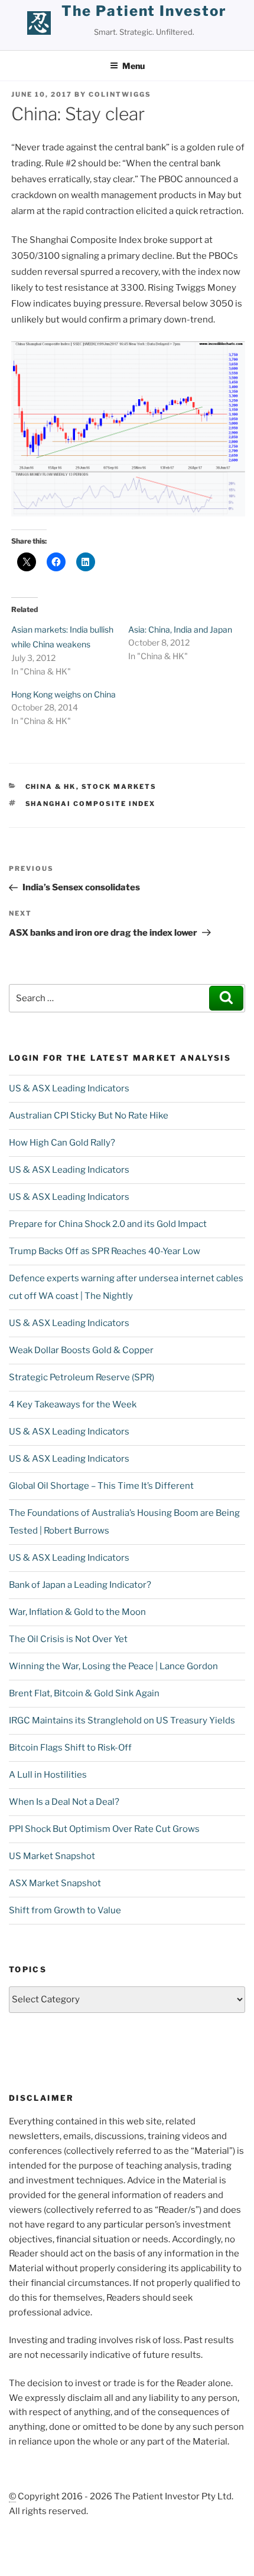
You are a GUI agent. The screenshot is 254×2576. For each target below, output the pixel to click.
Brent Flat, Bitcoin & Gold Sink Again (84, 1693)
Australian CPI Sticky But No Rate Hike (89, 1116)
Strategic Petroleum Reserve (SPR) (82, 1377)
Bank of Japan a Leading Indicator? (80, 1585)
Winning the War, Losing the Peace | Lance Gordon (113, 1666)
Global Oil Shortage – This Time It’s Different (101, 1486)
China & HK (51, 787)
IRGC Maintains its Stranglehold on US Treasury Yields (122, 1720)
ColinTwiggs (120, 94)
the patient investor (144, 11)
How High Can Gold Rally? (62, 1143)
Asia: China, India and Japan (180, 629)
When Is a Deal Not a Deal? (64, 1802)
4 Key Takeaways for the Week (73, 1404)
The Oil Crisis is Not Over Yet (68, 1639)
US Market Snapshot (52, 1856)
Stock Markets (119, 787)
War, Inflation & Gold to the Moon (77, 1612)
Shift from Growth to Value (65, 1910)
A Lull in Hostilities (48, 1775)
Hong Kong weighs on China (63, 694)
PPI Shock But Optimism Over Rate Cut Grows (104, 1829)
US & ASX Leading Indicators (69, 1088)
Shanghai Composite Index (91, 804)
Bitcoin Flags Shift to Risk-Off (70, 1748)
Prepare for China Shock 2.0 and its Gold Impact (108, 1224)
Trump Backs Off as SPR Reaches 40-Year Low (105, 1251)
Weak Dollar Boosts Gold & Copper (81, 1350)
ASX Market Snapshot (55, 1883)
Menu (133, 66)
